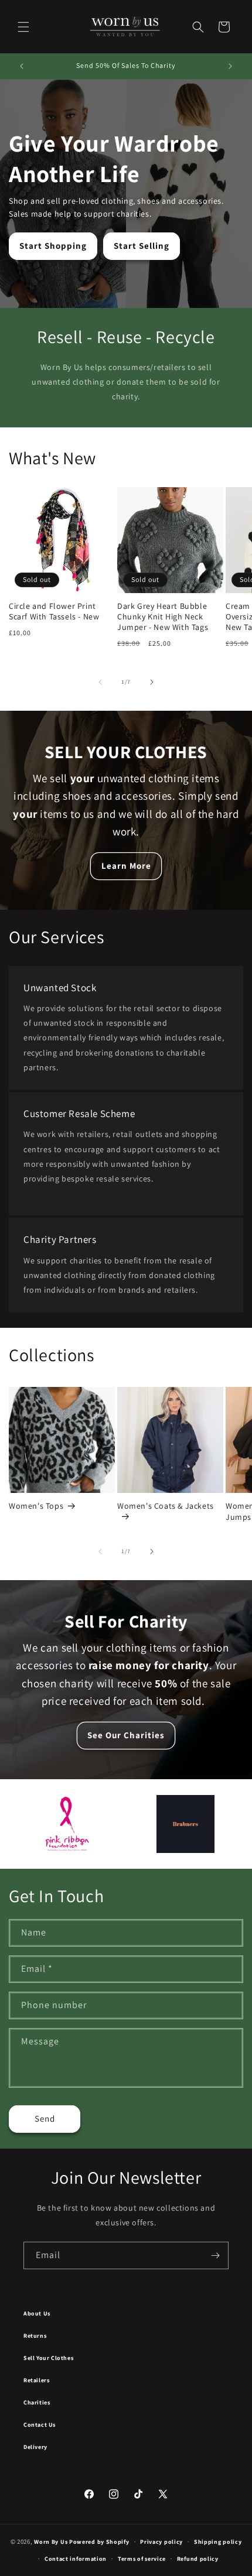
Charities (37, 2402)
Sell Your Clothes (48, 2358)
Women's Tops (36, 1506)
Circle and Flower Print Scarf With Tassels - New (54, 611)
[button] (23, 27)
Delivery (35, 2447)
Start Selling (142, 246)
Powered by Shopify (99, 2542)
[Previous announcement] (22, 66)
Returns (35, 2336)
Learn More (126, 866)
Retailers (36, 2380)
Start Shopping (53, 246)
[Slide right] (152, 682)
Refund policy (198, 2559)
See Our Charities (126, 1735)
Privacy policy (161, 2542)
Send (45, 2118)
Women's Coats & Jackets (166, 1506)
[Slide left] (100, 682)
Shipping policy (218, 2542)
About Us (37, 2313)
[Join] (215, 2255)
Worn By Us (51, 2542)
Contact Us (40, 2425)
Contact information (76, 2559)
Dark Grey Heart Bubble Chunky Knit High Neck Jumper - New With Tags (163, 616)
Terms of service (142, 2559)
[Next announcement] (230, 66)
